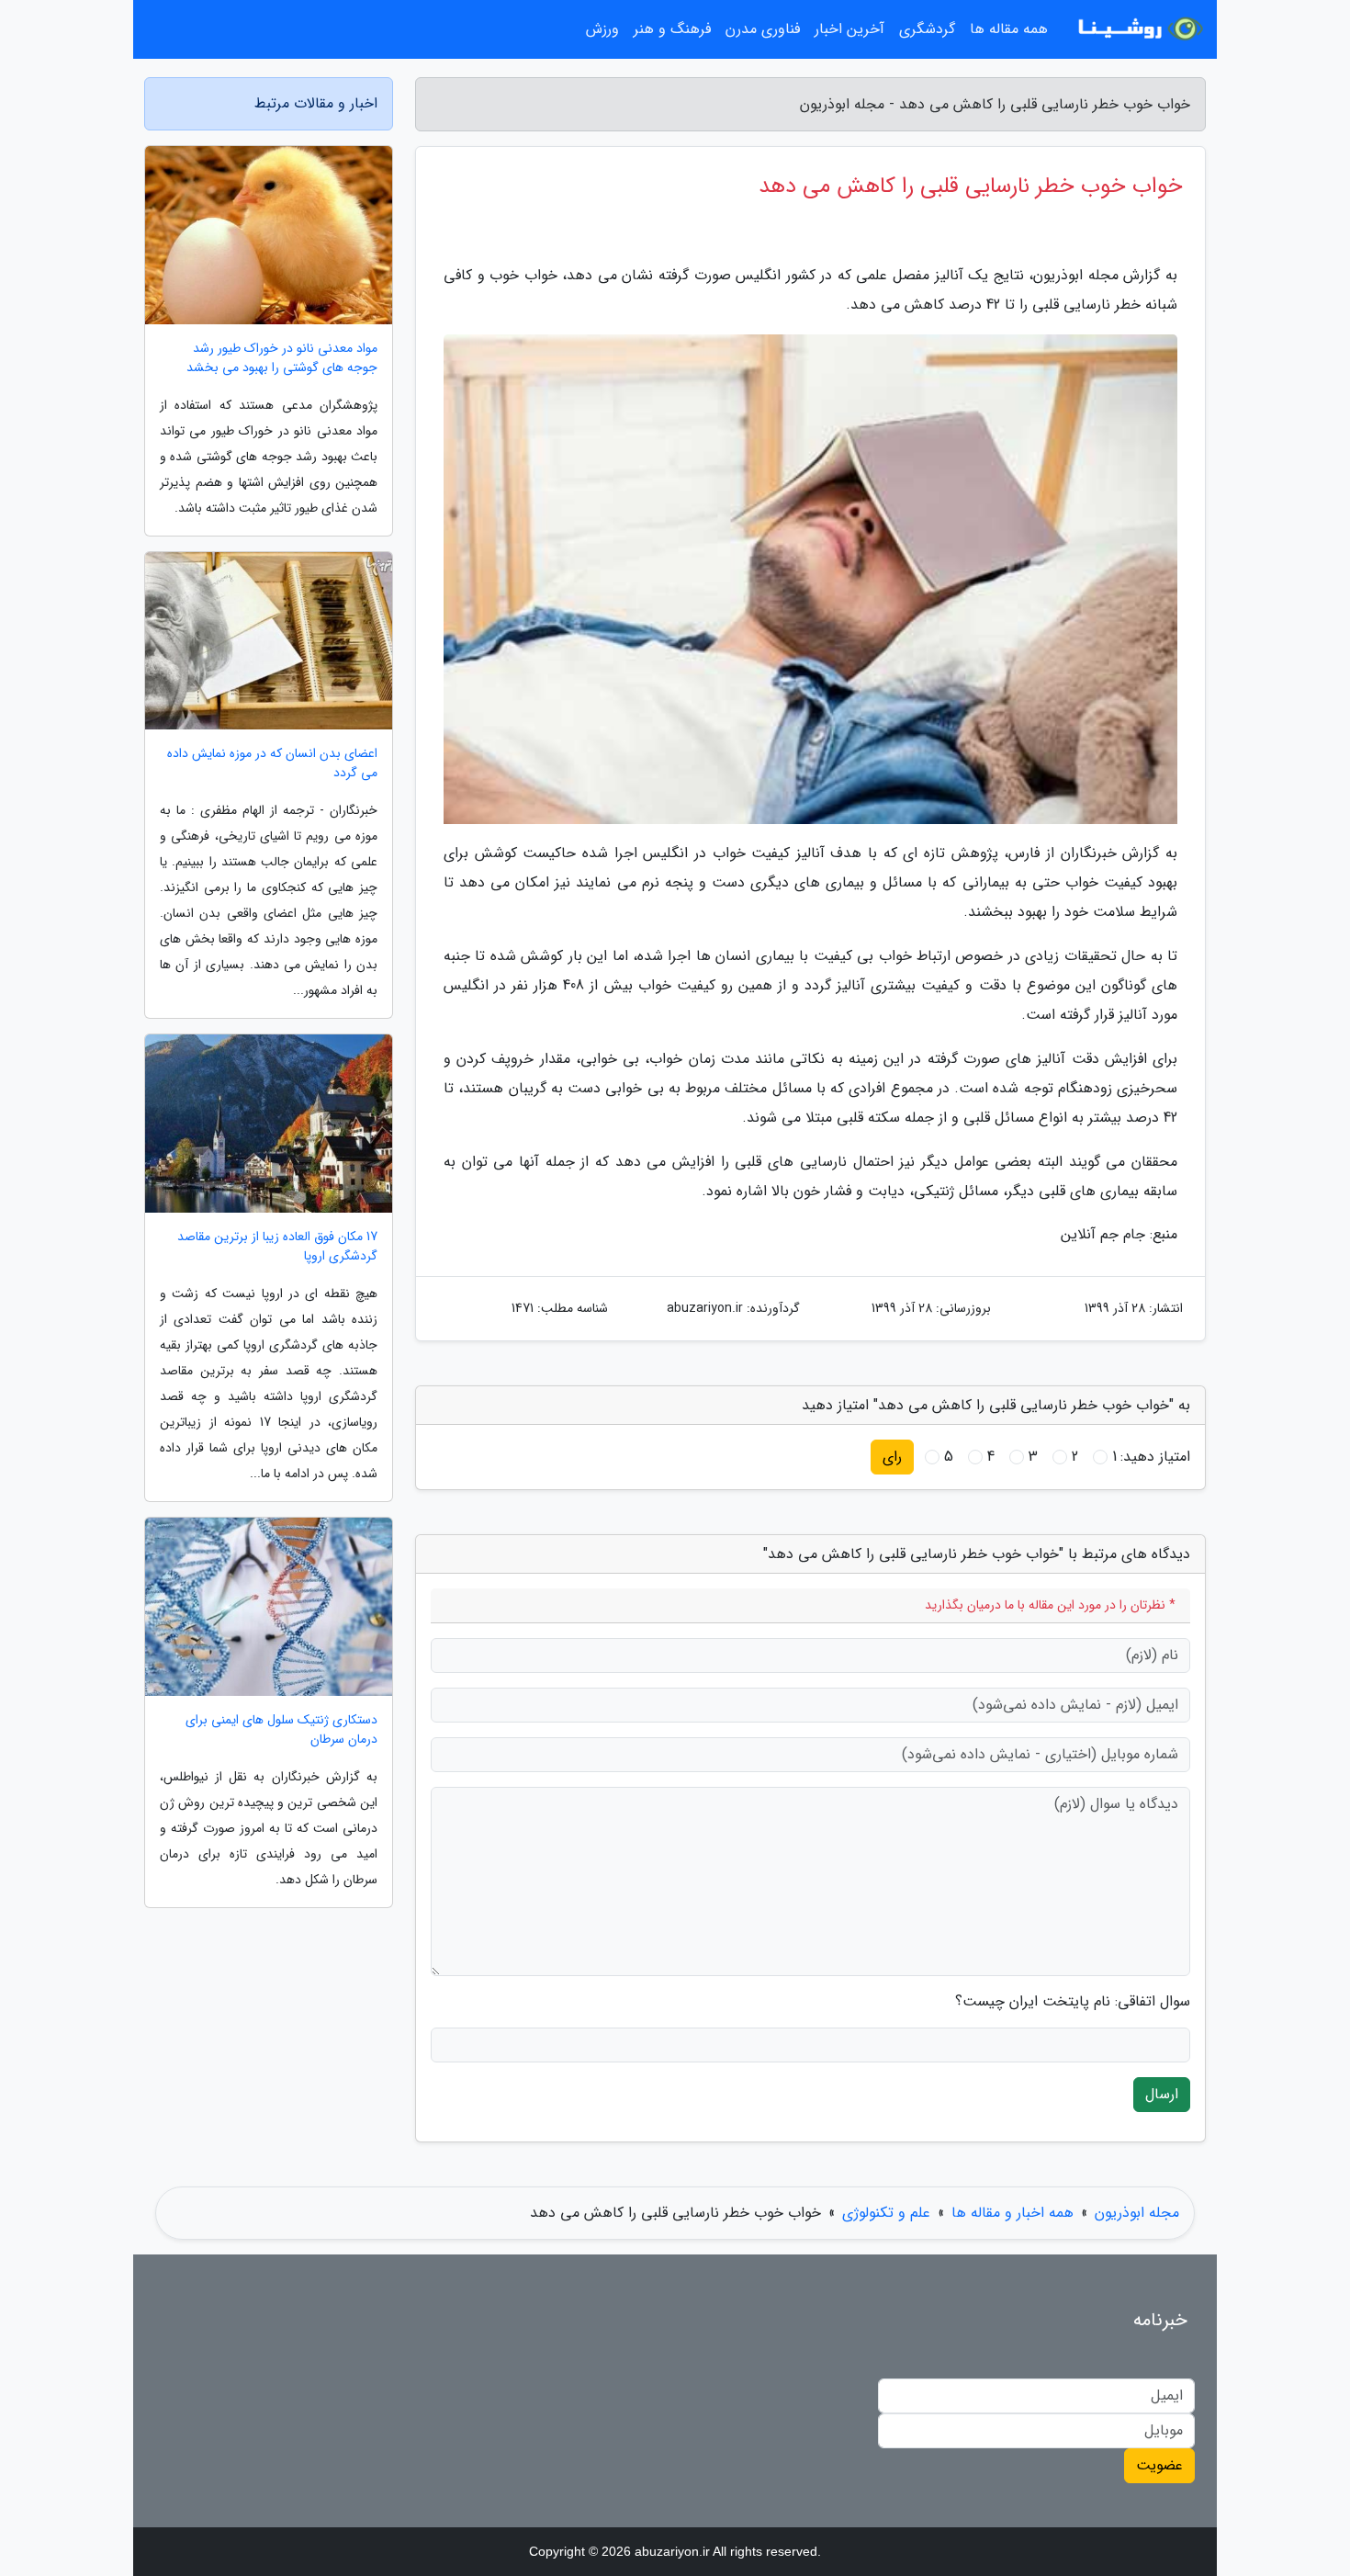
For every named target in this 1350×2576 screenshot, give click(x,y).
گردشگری (927, 29)
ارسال (1162, 2094)
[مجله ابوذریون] (1138, 29)
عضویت (1159, 2465)
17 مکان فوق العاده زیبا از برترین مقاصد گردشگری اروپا (277, 1247)
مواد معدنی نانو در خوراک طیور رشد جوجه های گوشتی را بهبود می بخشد (282, 358)
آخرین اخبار (849, 29)
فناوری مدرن (763, 29)
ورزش (602, 29)
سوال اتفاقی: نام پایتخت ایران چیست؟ (1073, 2002)
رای (892, 1457)
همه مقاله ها (1009, 29)
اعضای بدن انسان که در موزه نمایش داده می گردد (272, 763)
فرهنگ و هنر (672, 29)
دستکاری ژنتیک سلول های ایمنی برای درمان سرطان (281, 1730)
